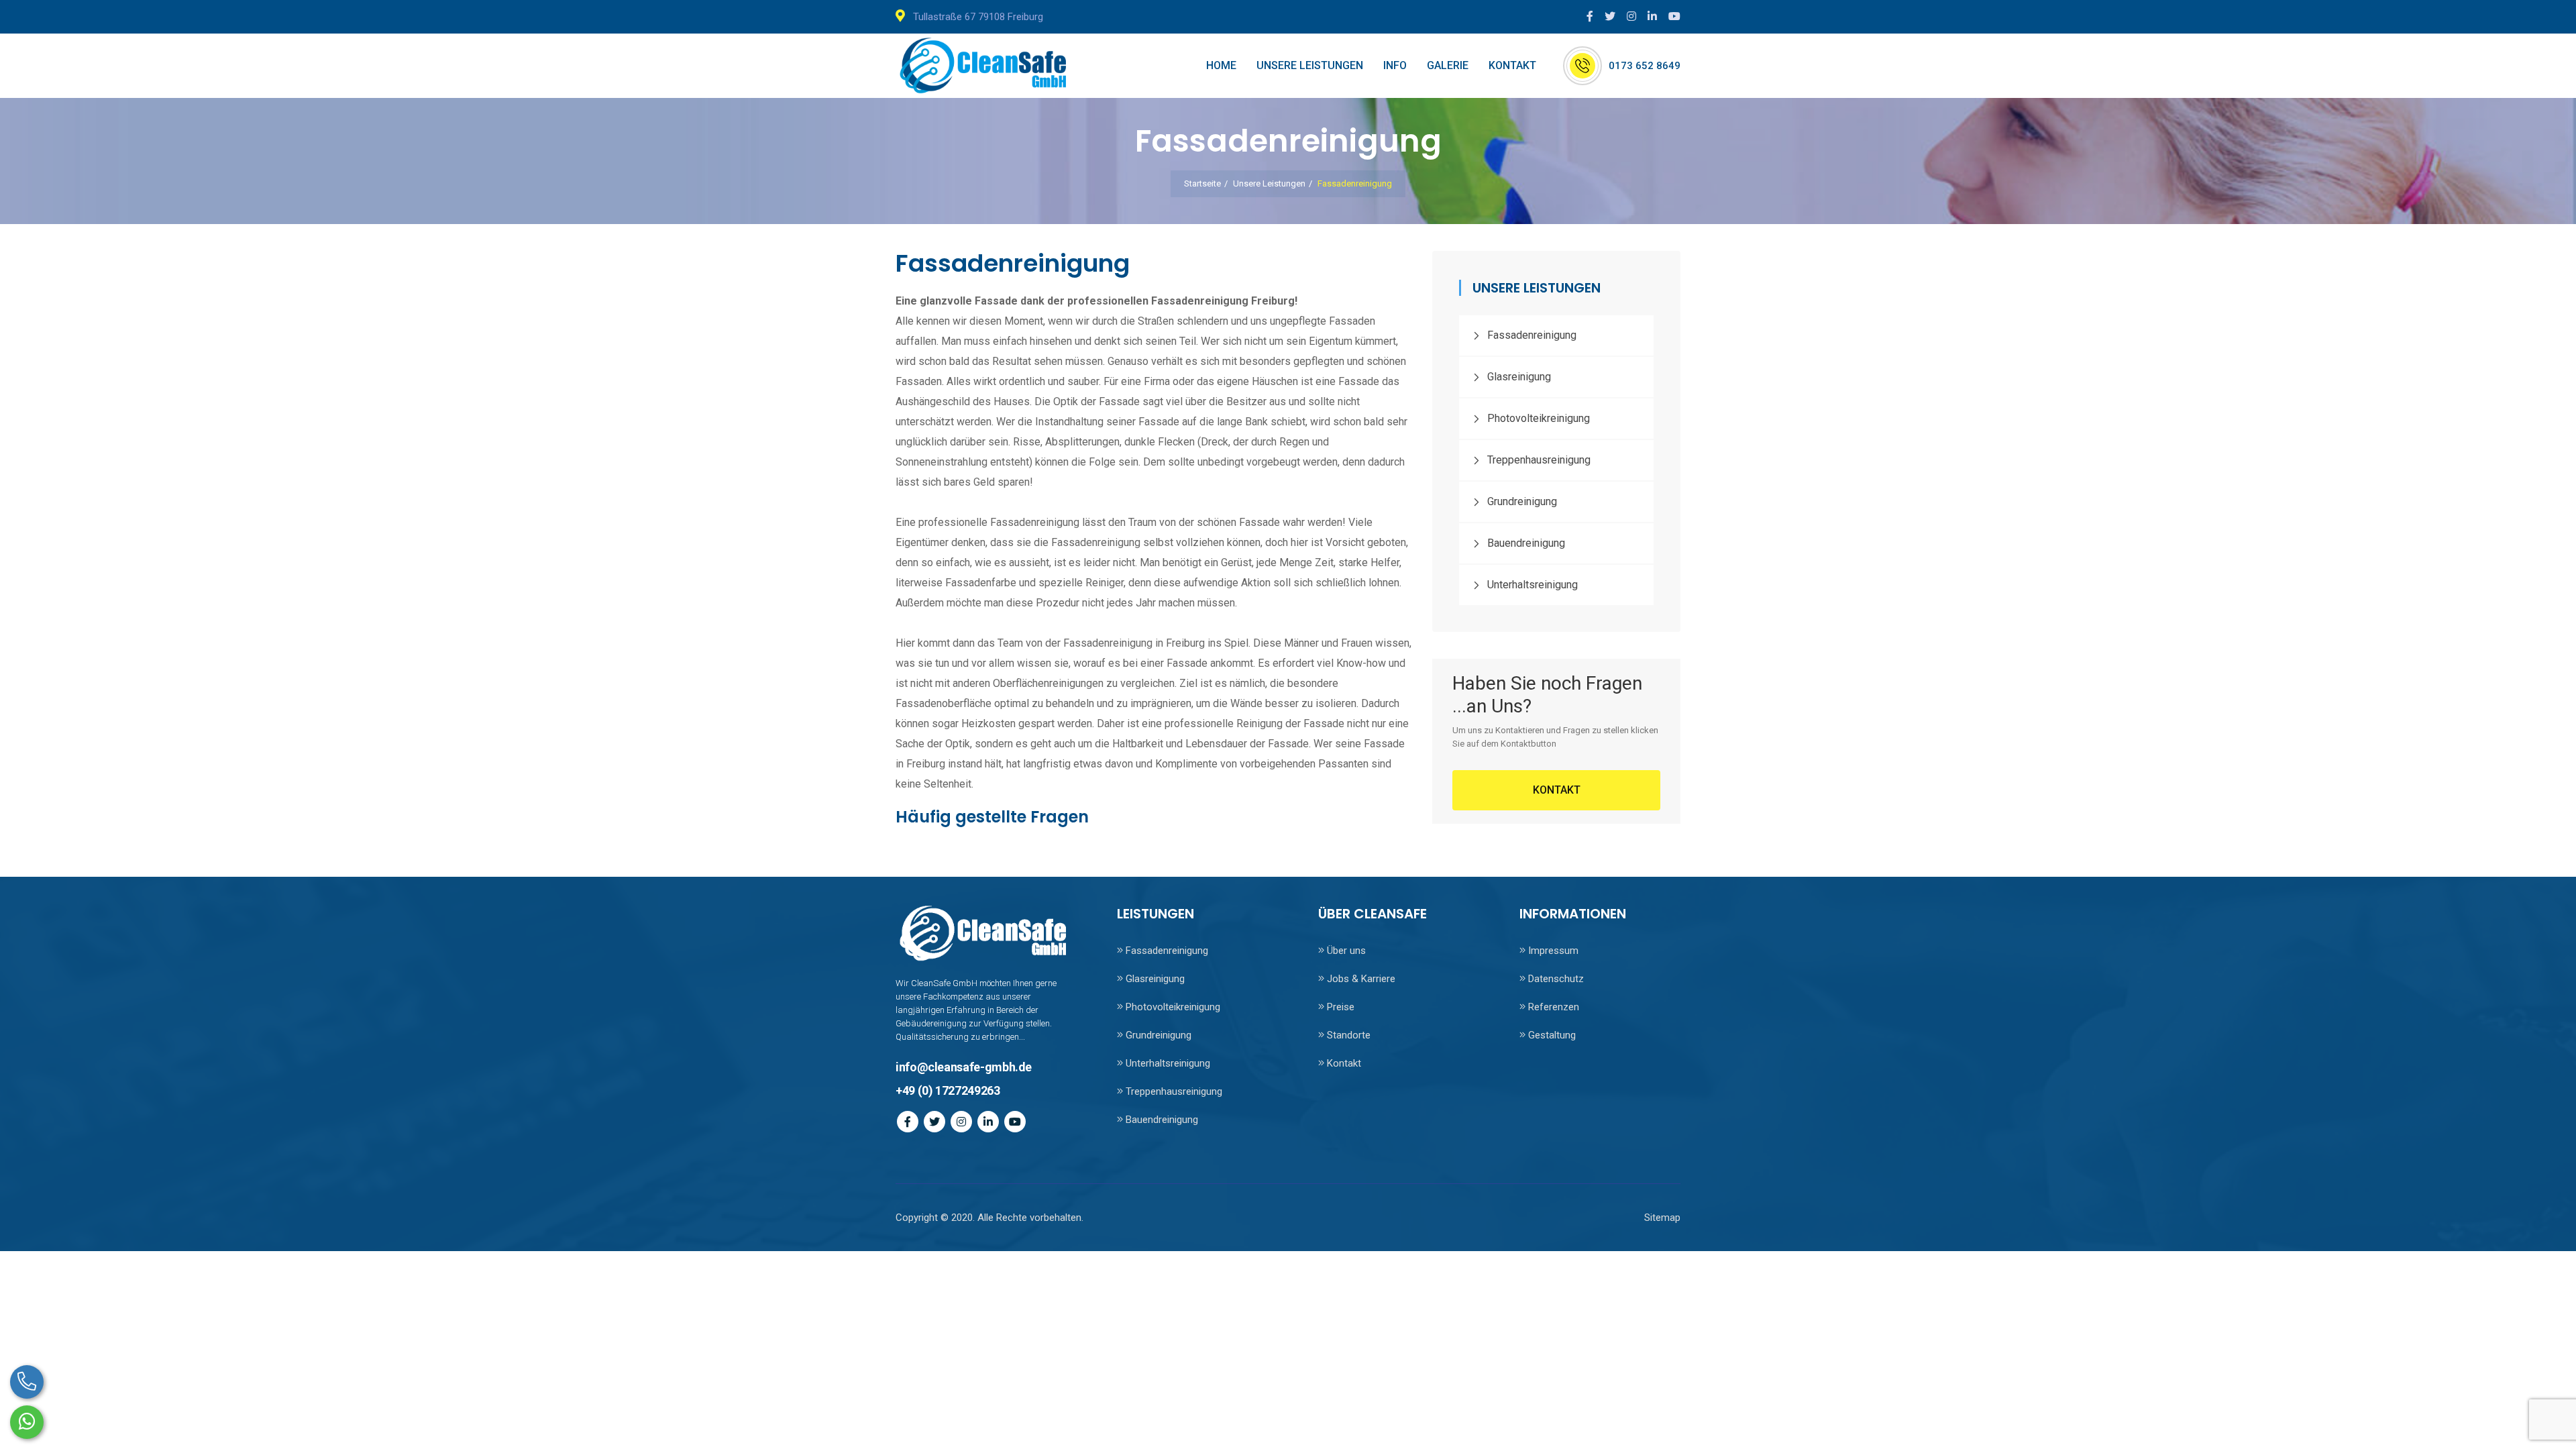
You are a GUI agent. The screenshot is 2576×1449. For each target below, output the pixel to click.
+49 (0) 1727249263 (948, 1090)
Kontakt (1343, 1063)
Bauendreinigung (1526, 543)
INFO (1395, 65)
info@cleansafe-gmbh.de (964, 1067)
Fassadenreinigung (1532, 335)
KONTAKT (1512, 65)
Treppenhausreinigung (1539, 460)
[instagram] (1634, 16)
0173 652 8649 (1645, 66)
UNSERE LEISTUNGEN (1310, 65)
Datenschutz (1555, 979)
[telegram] (1613, 16)
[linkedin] (1655, 16)
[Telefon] (27, 1382)
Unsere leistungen (1269, 183)
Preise (1339, 1007)
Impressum (1552, 951)
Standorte (1347, 1035)
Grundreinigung (1522, 501)
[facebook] (1593, 16)
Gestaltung (1551, 1035)
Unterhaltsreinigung (1533, 585)
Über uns (1345, 951)
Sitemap (1662, 1218)
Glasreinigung (1519, 377)
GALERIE (1448, 65)
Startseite (1202, 183)
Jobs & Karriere (1360, 979)
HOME (1221, 65)
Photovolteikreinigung (1539, 418)
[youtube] (1674, 16)
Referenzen (1552, 1007)
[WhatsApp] (27, 1422)
